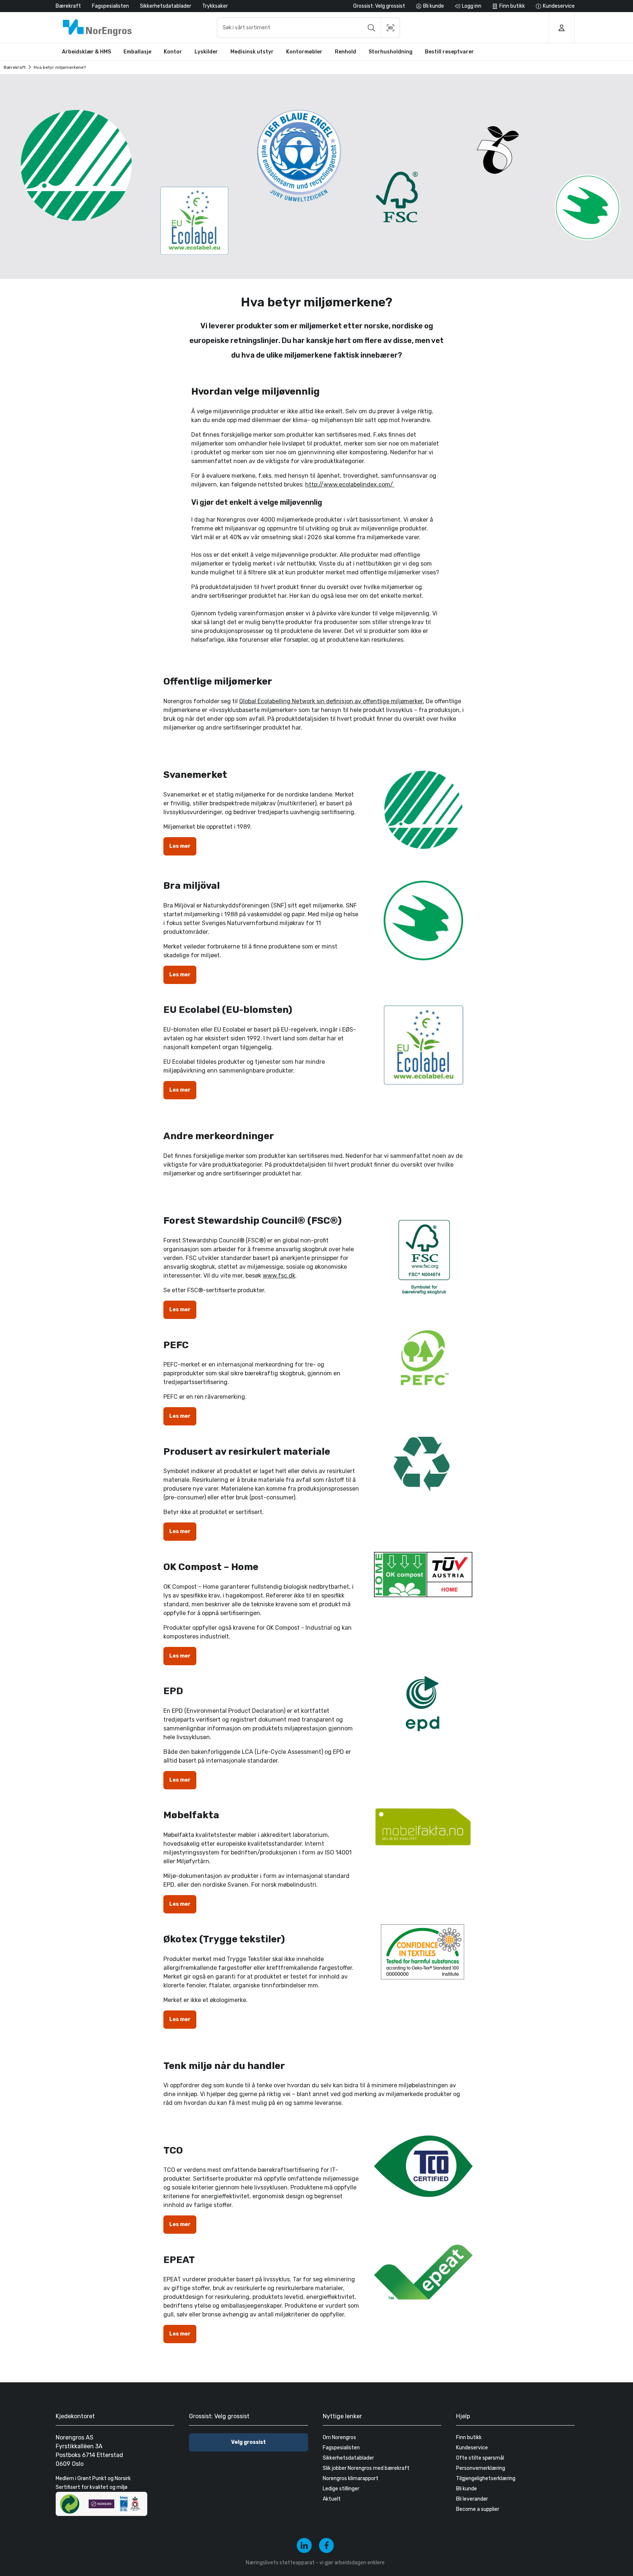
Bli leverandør (472, 2499)
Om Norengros (339, 2437)
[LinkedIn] (304, 2545)
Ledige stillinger (341, 2489)
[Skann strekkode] (390, 28)
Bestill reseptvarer (449, 52)
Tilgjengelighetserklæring (486, 2478)
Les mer (180, 846)
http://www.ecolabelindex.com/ (349, 484)
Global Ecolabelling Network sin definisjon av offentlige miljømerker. (332, 701)
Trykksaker (215, 6)
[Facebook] (327, 2545)
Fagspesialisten (110, 6)
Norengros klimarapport (351, 2478)
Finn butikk (469, 2437)
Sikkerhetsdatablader (166, 6)
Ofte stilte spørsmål (480, 2458)
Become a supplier (478, 2509)
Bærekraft (68, 6)
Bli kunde (467, 2489)
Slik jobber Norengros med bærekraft (366, 2468)
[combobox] (308, 28)
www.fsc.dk (279, 1276)
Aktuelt (332, 2499)
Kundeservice (472, 2448)
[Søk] (371, 28)
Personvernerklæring (481, 2468)
